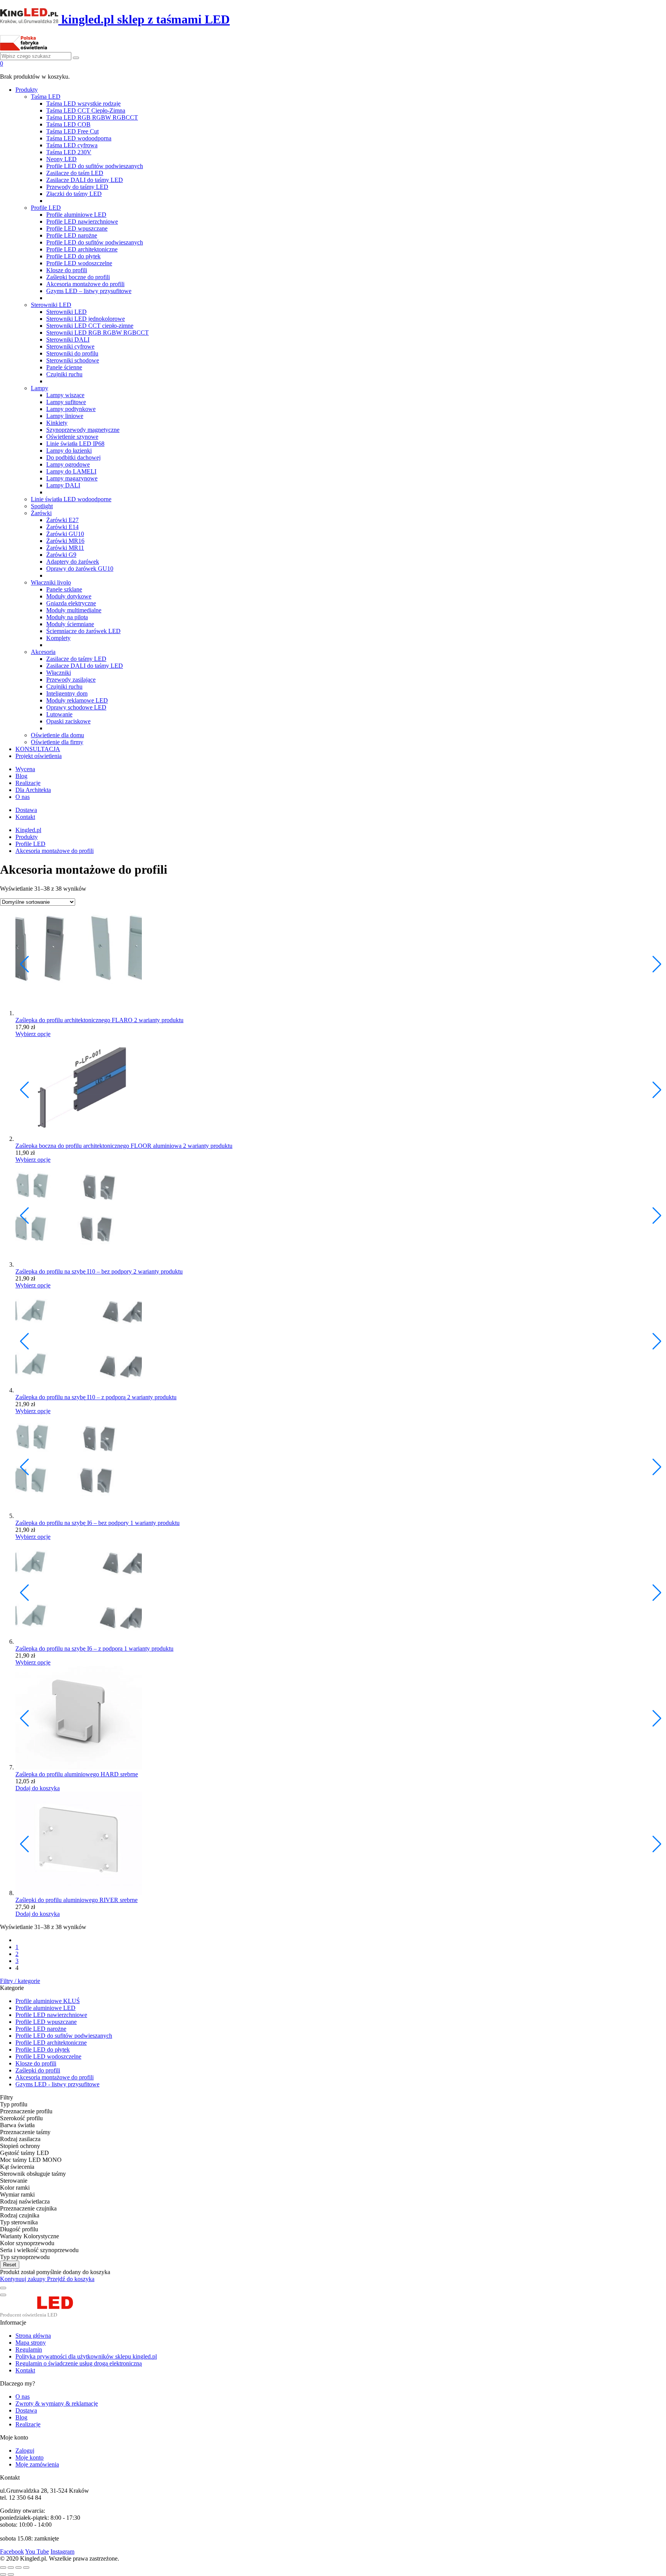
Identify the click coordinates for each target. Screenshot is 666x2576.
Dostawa (26, 810)
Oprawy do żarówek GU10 (80, 569)
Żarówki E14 (62, 527)
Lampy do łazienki (69, 451)
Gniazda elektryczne (71, 603)
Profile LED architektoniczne (82, 249)
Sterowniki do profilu (72, 353)
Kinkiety (57, 423)
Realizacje (28, 783)
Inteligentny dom (67, 693)
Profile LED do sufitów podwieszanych (95, 166)
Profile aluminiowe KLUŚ (48, 2001)
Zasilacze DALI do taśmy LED (85, 180)
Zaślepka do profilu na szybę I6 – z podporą (70, 1649)
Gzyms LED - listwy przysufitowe (57, 2084)
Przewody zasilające (71, 680)
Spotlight (42, 506)
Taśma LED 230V (69, 152)
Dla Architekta (33, 790)
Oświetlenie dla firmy (57, 742)
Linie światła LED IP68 (75, 444)
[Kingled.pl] (45, 2316)
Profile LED (46, 208)
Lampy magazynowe (72, 478)
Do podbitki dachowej (73, 457)
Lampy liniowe (65, 416)
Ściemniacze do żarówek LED (83, 631)
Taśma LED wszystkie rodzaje (83, 104)
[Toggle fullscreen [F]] (18, 2568)
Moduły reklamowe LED (77, 700)
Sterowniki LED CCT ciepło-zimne (90, 326)
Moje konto (29, 2457)
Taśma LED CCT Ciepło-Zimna (86, 110)
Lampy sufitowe (66, 402)
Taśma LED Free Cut (72, 131)
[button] (657, 964)
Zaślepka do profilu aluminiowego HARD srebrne (77, 1774)
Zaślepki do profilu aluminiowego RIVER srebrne (77, 1900)
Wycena (25, 769)
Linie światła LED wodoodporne (71, 499)
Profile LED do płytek (73, 256)
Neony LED (61, 159)
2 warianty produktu (159, 1020)
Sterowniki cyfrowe (70, 346)
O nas (23, 797)
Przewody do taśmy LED (77, 187)
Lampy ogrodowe (68, 464)
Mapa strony (31, 2343)
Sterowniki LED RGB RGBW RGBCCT (98, 333)
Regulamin (29, 2349)
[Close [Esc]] (3, 2568)
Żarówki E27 (62, 520)
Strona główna (33, 2336)
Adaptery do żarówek (73, 562)
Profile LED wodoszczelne (79, 263)
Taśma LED (46, 97)
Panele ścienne (64, 367)
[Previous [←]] (3, 2574)
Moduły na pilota (67, 617)
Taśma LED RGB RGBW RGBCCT (92, 117)
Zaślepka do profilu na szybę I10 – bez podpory (74, 1271)
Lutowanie (59, 714)
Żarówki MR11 (65, 548)
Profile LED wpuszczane (77, 228)
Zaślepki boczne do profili (78, 277)
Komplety (58, 638)
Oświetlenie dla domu (57, 735)
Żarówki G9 (61, 555)
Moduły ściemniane (70, 624)
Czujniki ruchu (64, 374)
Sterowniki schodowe (73, 360)
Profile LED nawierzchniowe (82, 222)
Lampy (40, 388)
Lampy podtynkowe (71, 409)
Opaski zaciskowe (68, 721)
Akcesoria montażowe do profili (85, 284)
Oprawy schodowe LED (76, 707)
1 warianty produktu (155, 1523)
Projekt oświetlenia (39, 756)
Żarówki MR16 (65, 541)
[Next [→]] (11, 2574)
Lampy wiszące (65, 395)
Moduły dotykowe (69, 596)
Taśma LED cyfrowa (72, 145)
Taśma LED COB (68, 124)
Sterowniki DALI (68, 339)
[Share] (11, 2568)
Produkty (27, 90)
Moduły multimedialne (74, 610)
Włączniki (59, 673)
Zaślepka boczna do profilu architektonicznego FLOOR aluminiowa (99, 1146)
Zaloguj (25, 2450)
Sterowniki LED (51, 305)
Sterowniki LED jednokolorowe (86, 319)
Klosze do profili (67, 270)
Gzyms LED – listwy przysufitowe (89, 291)
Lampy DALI (63, 485)
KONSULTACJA (38, 749)
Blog (21, 776)
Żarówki (41, 513)
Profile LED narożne (72, 235)
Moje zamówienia (37, 2464)
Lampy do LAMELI (71, 471)
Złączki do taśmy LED (74, 194)
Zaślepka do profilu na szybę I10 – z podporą (71, 1397)
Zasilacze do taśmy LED (76, 659)
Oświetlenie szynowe (72, 437)
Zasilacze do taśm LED (75, 173)
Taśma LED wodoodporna (79, 138)
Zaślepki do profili (38, 2070)
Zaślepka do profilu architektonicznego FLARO (75, 1020)
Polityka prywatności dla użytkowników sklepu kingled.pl (86, 2356)
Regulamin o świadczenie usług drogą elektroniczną (79, 2363)
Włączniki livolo (51, 582)
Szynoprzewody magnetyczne (83, 430)
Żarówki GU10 (65, 534)
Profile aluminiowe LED (76, 215)
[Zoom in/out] (26, 2568)
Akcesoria (43, 652)
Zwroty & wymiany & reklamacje (57, 2403)
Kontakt (25, 817)
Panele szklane (64, 589)
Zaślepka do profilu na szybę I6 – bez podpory (73, 1523)
